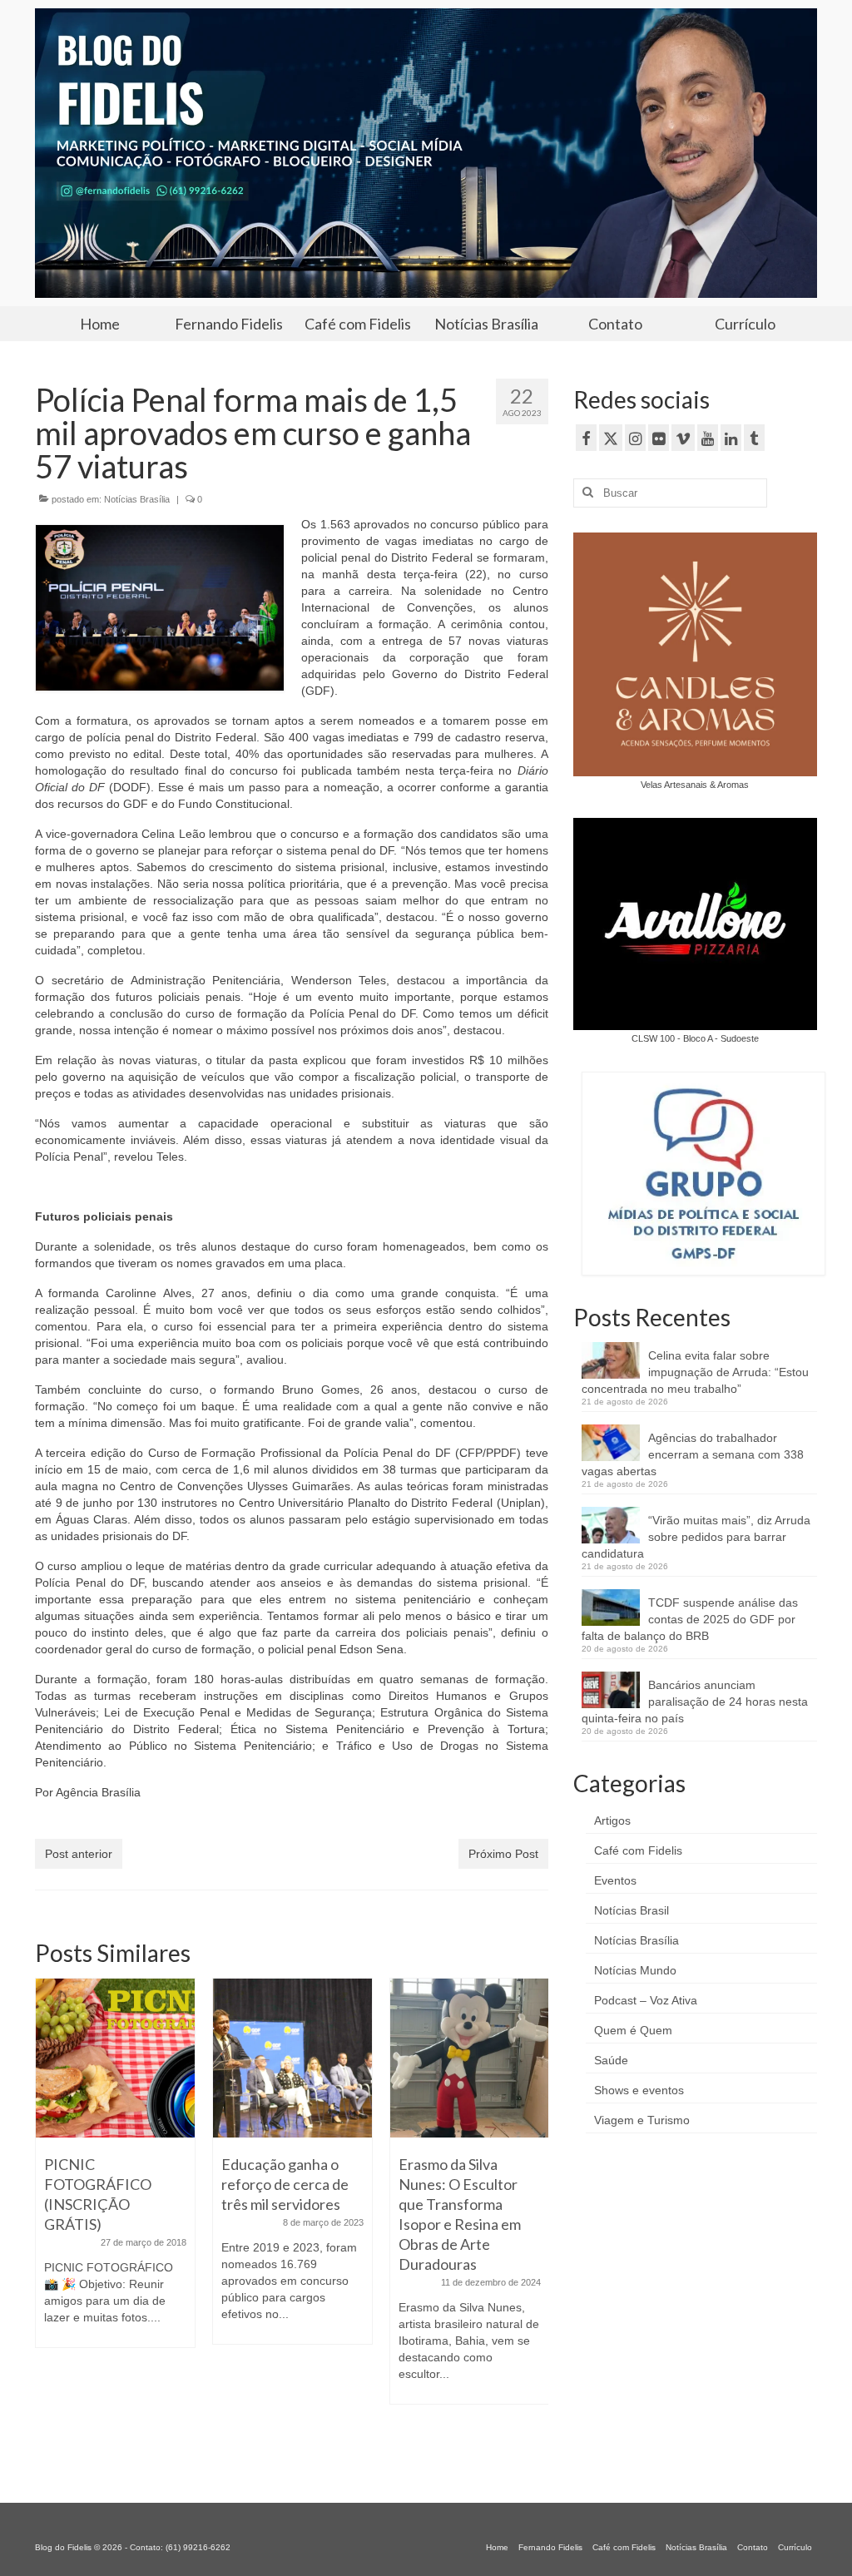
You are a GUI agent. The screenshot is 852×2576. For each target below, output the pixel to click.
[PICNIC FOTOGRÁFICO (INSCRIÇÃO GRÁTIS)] (115, 2058)
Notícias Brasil (632, 1910)
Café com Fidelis (638, 1850)
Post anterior (79, 1854)
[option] (115, 2171)
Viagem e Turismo (642, 2120)
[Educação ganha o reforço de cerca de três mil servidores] (292, 2058)
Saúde (611, 2060)
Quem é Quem (633, 2030)
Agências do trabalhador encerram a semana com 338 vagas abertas (693, 1454)
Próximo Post (503, 1854)
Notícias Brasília (137, 499)
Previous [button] (50, 2219)
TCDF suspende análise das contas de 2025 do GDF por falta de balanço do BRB (690, 1619)
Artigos (612, 1821)
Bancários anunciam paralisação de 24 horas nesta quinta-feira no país (695, 1702)
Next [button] (534, 2219)
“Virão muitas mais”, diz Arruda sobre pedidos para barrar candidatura (696, 1537)
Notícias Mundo (635, 1970)
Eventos (615, 1880)
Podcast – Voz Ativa (646, 2000)
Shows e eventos (639, 2090)
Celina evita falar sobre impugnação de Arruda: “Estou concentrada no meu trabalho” (695, 1372)
